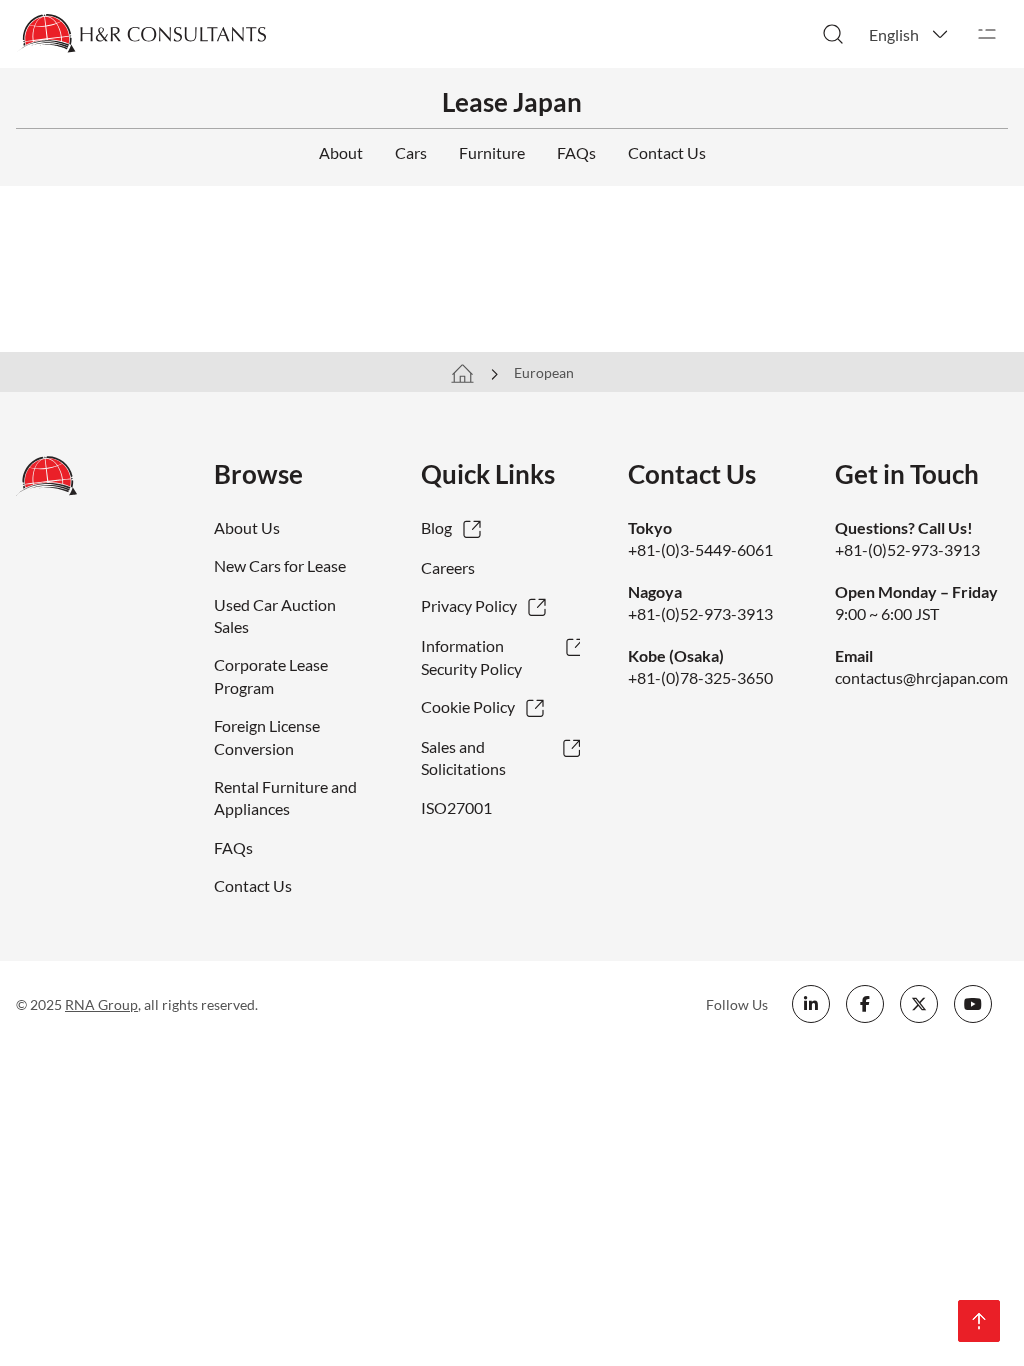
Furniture (492, 152)
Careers (448, 567)
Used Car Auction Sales (275, 615)
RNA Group (101, 1004)
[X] (919, 1004)
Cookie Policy (468, 706)
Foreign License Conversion (267, 736)
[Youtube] (973, 1004)
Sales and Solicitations (463, 757)
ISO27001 (456, 807)
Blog (436, 527)
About (341, 152)
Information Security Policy (471, 656)
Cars (411, 152)
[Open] (987, 34)
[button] (910, 34)
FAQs (576, 152)
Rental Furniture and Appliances (285, 797)
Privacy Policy (469, 605)
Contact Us (667, 152)
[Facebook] (865, 1004)
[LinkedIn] (811, 1004)
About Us (247, 527)
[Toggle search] (833, 34)
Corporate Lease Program (271, 675)
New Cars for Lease (280, 565)
